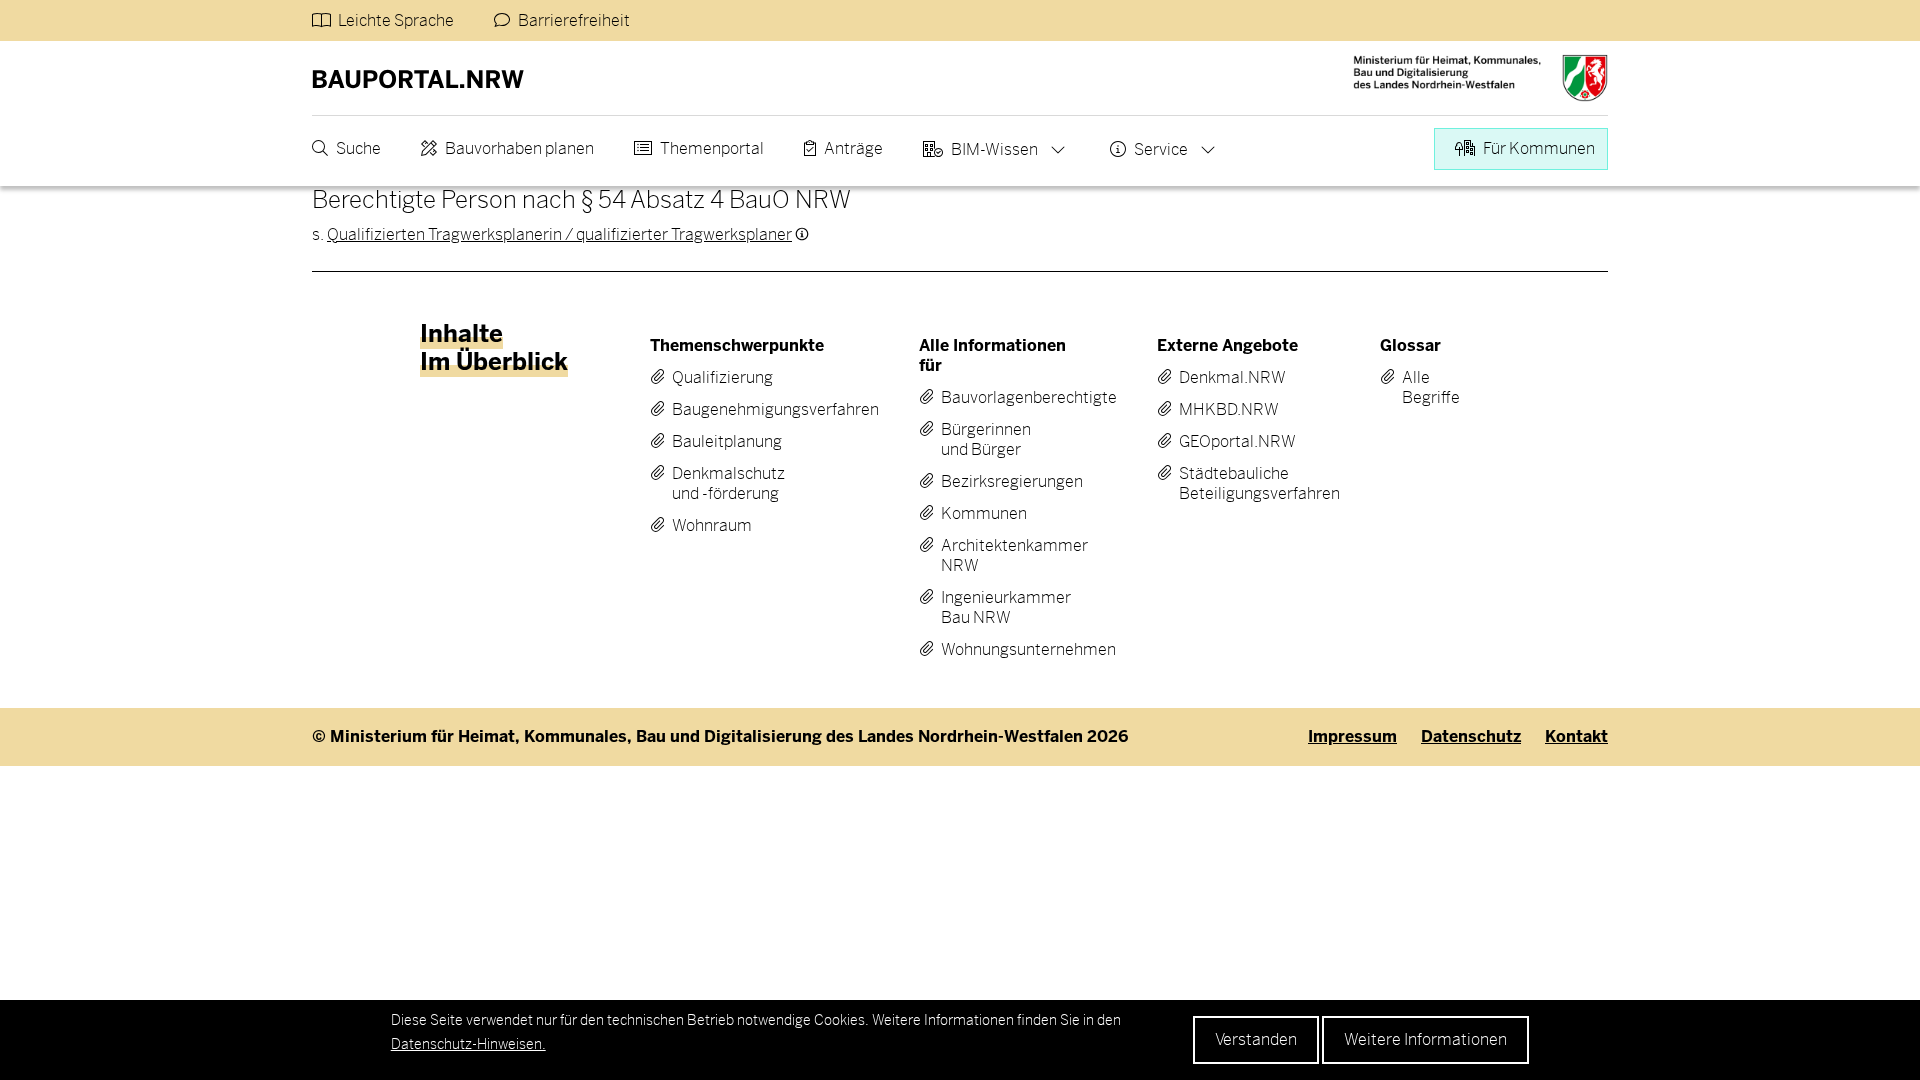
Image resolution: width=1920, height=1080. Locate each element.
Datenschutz (1471, 737)
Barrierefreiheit (574, 20)
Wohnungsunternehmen (993, 650)
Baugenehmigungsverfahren (734, 410)
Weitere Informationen (1425, 1039)
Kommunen (984, 514)
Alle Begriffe (1416, 388)
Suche (358, 148)
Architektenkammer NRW (993, 556)
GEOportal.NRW (1226, 442)
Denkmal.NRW (1226, 378)
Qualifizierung (722, 378)
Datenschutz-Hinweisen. (468, 1044)
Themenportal (712, 148)
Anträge (853, 148)
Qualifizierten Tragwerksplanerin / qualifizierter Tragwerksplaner (559, 234)
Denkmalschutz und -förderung (728, 484)
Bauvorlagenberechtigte (993, 398)
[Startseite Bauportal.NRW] (418, 78)
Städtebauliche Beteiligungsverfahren (1226, 484)
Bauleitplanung (727, 442)
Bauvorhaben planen (519, 148)
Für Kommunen (1539, 148)
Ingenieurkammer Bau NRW (993, 608)
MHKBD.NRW (1226, 410)
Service (1161, 149)
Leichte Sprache (396, 20)
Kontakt (1576, 737)
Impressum (1352, 737)
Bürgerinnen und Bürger (986, 440)
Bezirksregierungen (993, 482)
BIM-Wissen (994, 149)
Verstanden (1256, 1039)
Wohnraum (712, 526)
